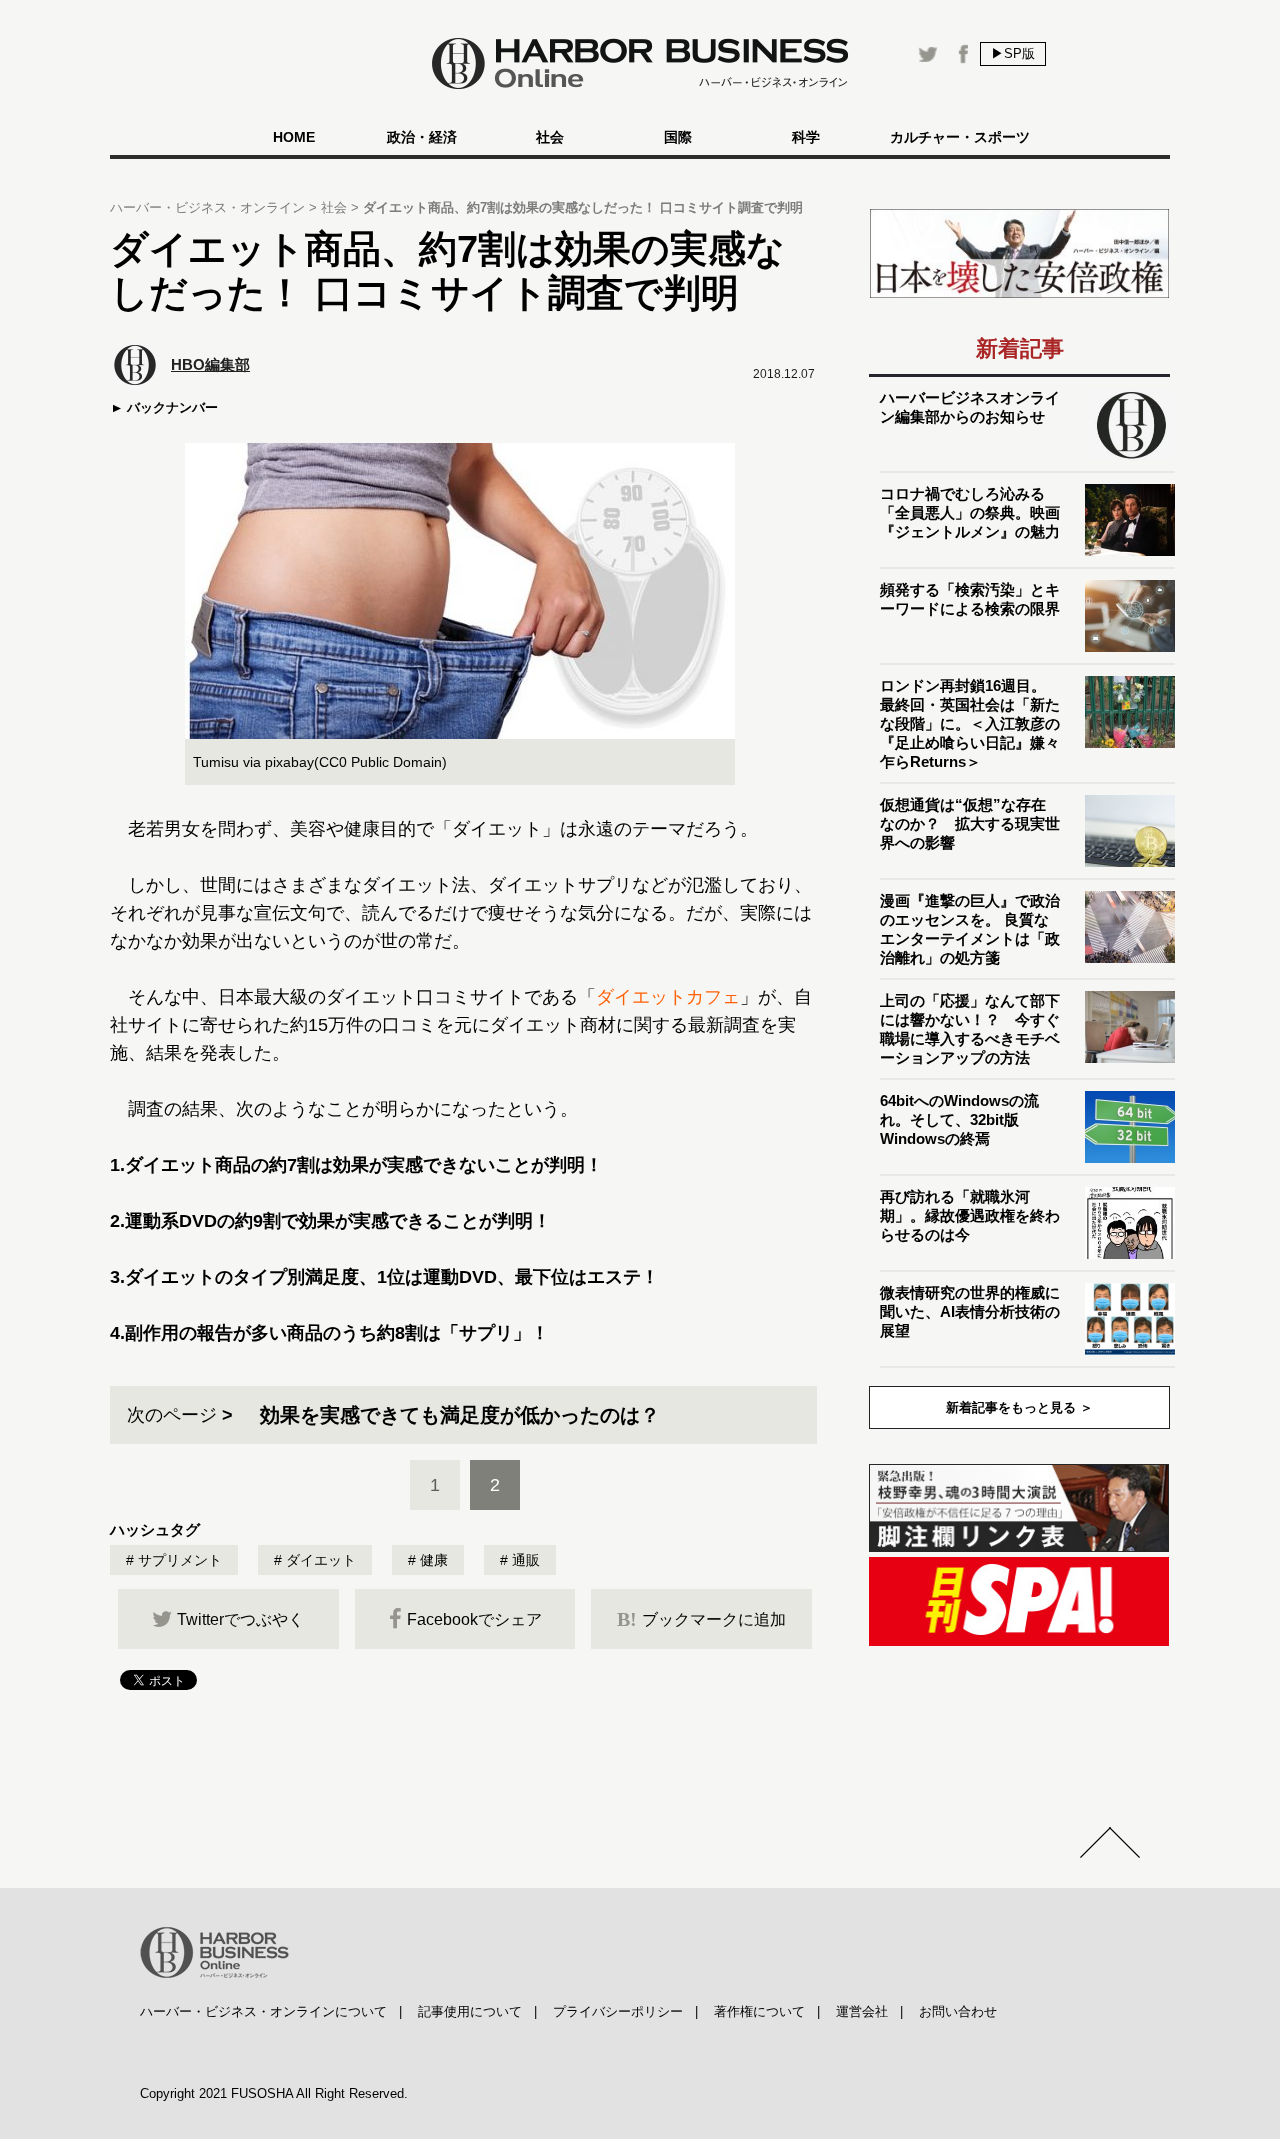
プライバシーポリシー (618, 2011)
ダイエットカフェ (668, 997)
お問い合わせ (958, 2011)
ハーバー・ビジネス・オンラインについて (263, 2011)
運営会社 (862, 2011)
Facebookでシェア (474, 1619)
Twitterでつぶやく (240, 1619)
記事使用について (470, 2011)
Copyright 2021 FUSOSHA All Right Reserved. (274, 2093)
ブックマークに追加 (701, 1619)
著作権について (759, 2011)
